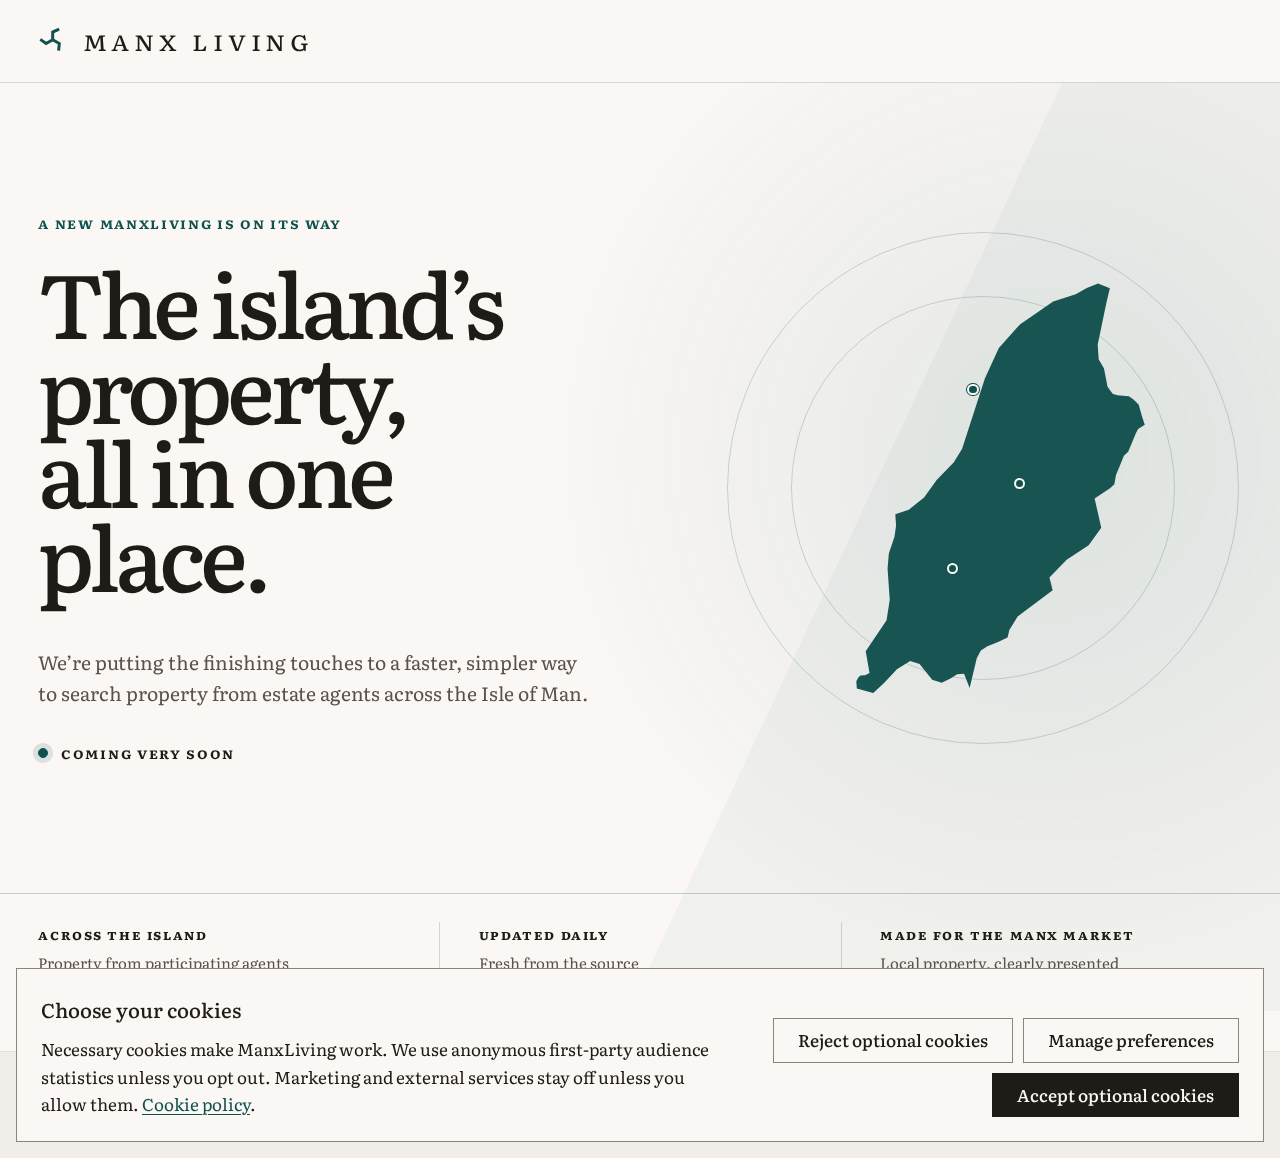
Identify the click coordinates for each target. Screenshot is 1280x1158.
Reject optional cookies (893, 1039)
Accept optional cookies (1115, 1094)
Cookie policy (196, 1103)
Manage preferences (1131, 1039)
